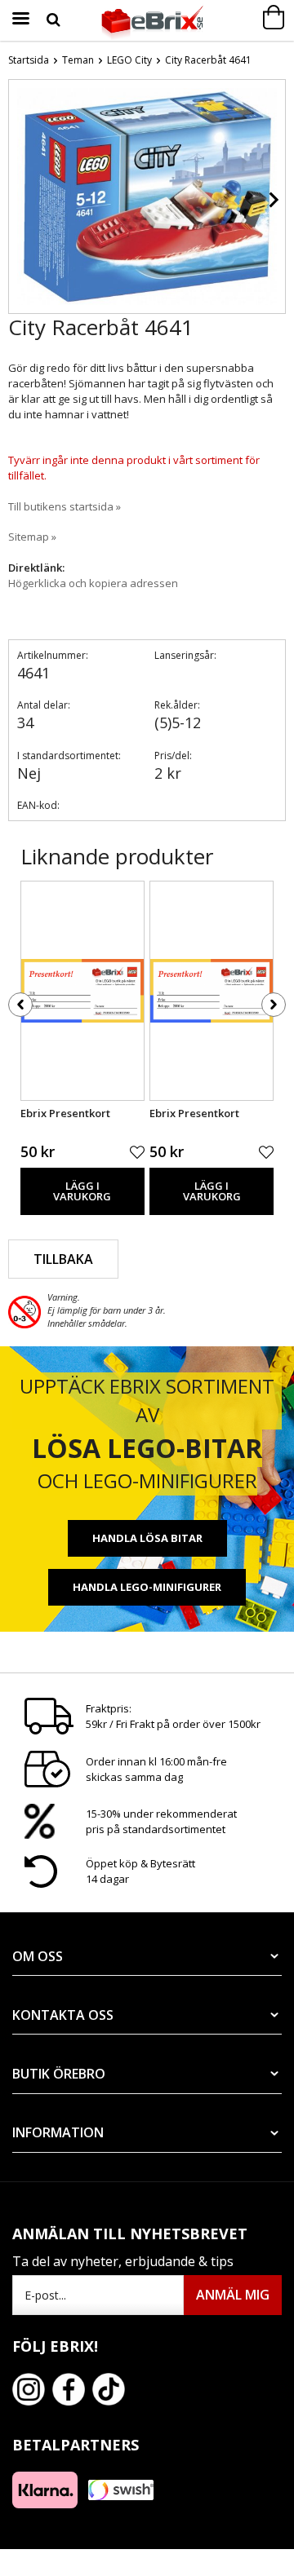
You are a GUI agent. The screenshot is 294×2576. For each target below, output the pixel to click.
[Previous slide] (21, 200)
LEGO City (129, 60)
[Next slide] (273, 200)
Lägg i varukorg (82, 1191)
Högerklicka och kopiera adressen (93, 583)
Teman (78, 60)
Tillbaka (63, 1259)
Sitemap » (32, 537)
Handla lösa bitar (147, 1538)
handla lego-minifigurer (147, 1587)
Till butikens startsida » (65, 506)
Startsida (29, 60)
